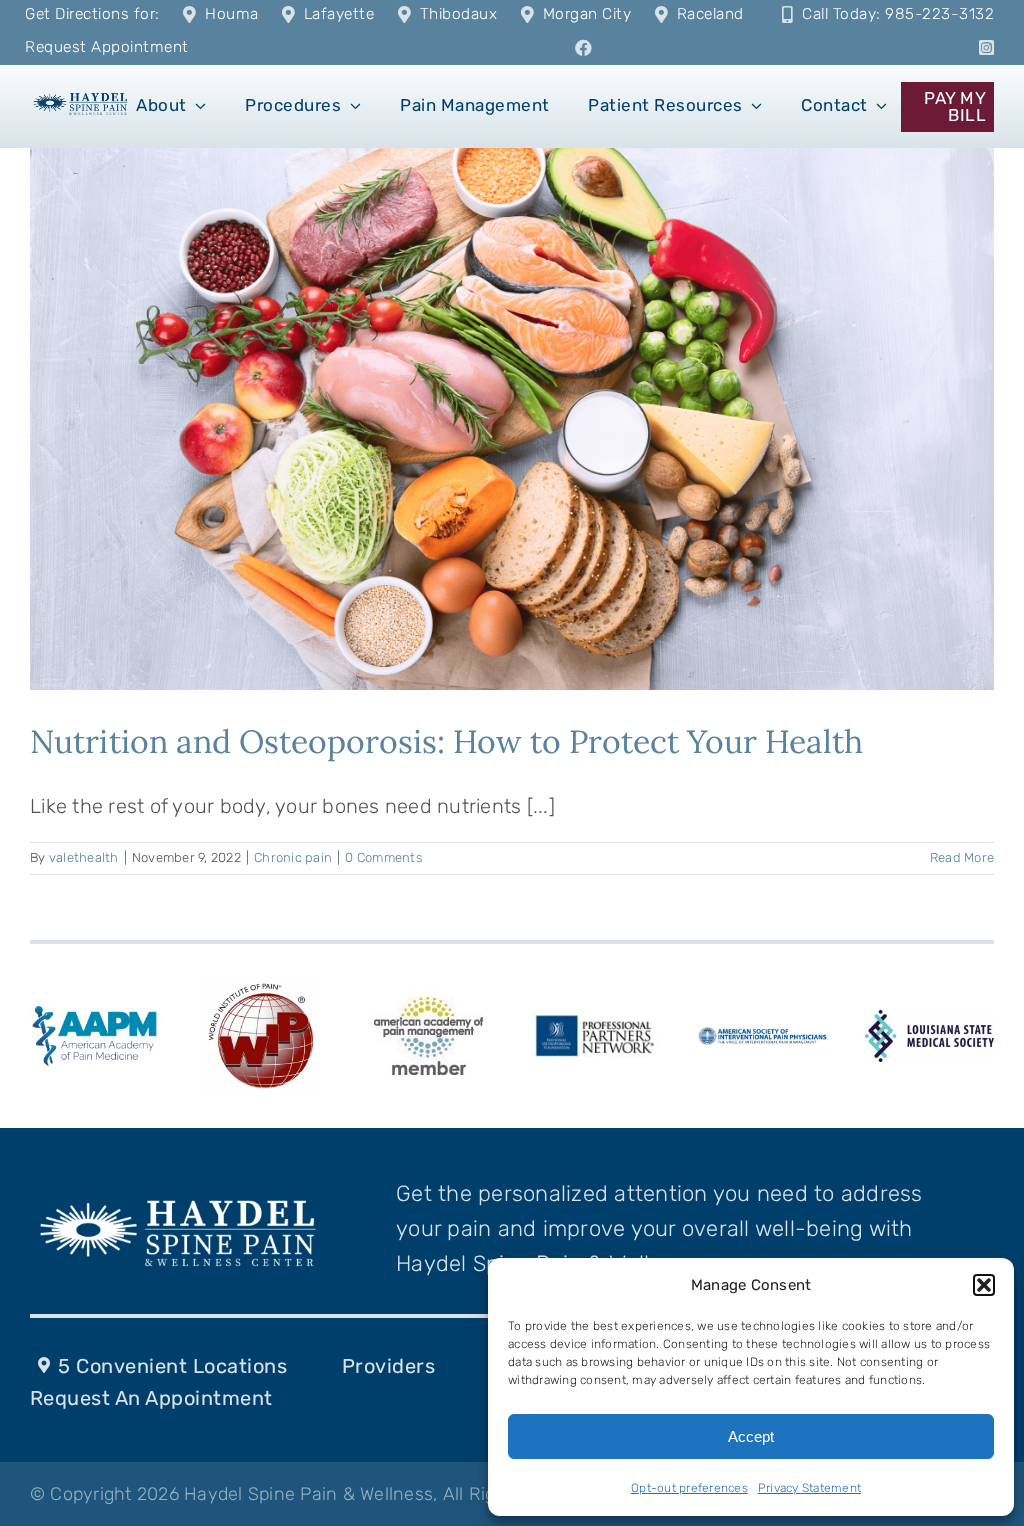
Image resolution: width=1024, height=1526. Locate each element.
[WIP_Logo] (261, 986)
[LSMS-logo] (929, 1020)
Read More (962, 857)
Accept (751, 1436)
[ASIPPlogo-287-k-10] (762, 1037)
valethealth (84, 857)
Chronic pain (293, 857)
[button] (984, 1285)
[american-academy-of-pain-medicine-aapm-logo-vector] (94, 1010)
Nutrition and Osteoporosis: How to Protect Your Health (446, 741)
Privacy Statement (809, 1488)
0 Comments (383, 857)
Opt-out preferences (689, 1488)
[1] (80, 97)
